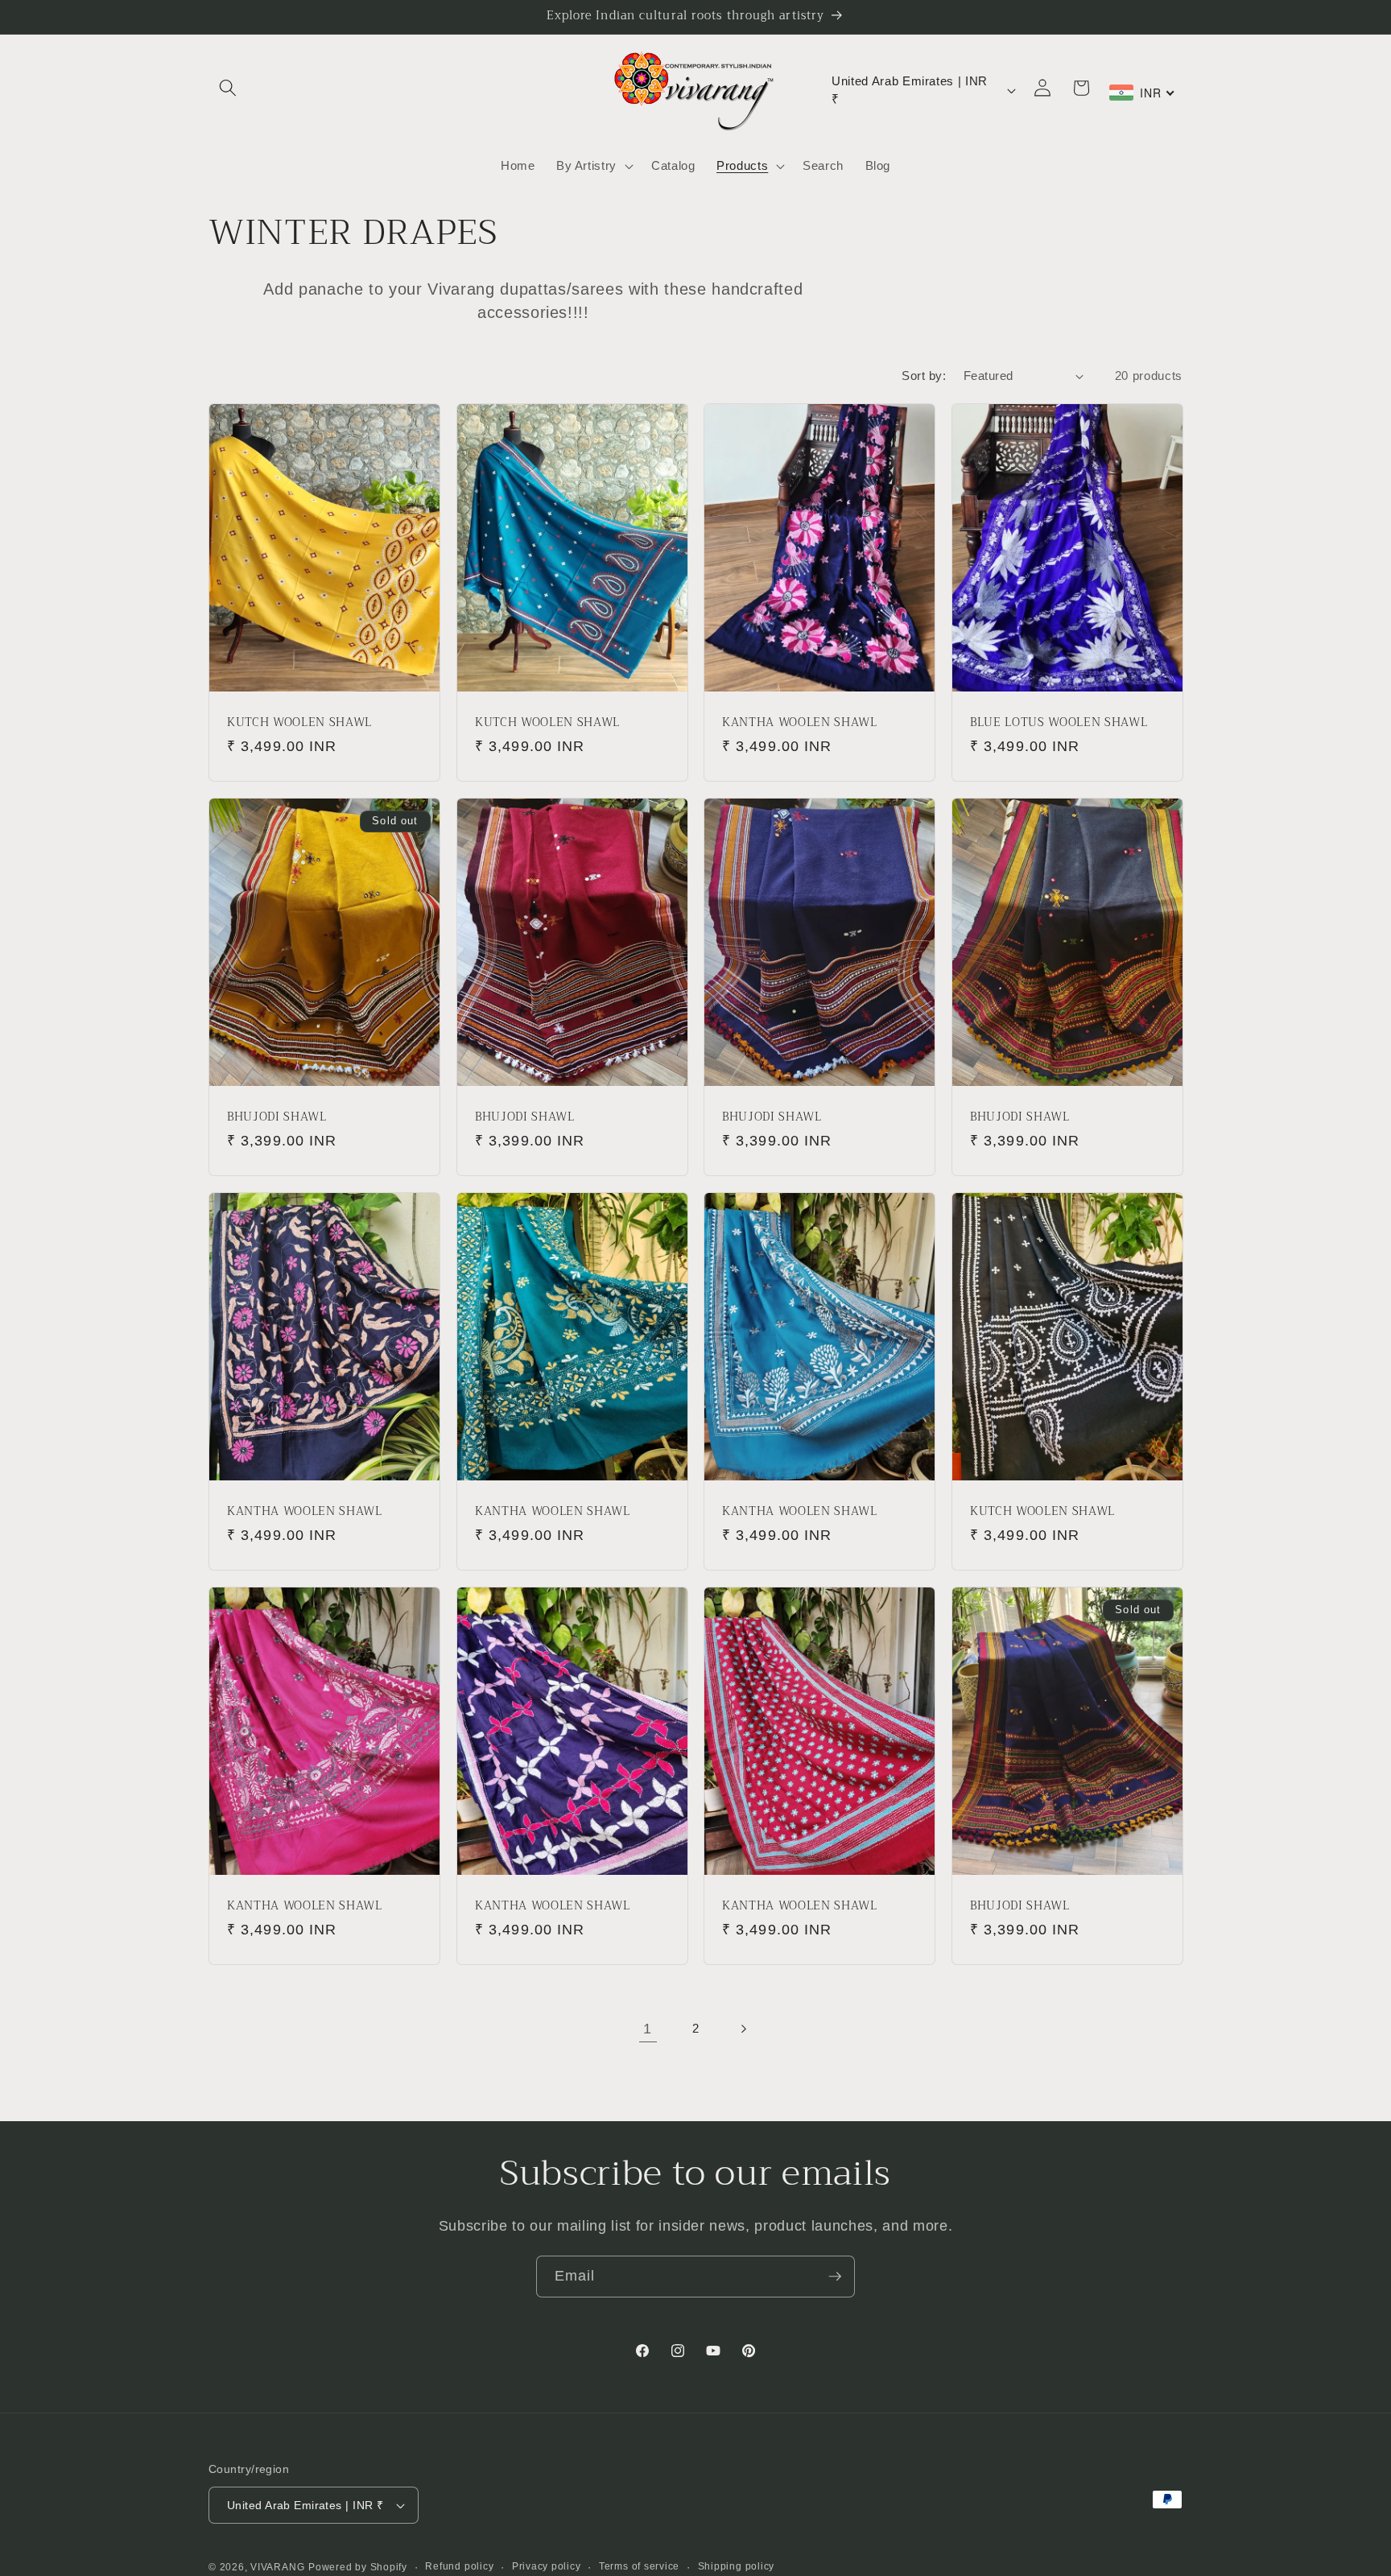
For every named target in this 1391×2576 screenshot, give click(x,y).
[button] (228, 88)
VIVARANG (277, 2567)
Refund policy (459, 2566)
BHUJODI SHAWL (277, 1118)
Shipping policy (737, 2566)
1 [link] (648, 2029)
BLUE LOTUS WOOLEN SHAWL (1059, 723)
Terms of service (639, 2566)
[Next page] (743, 2029)
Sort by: (924, 376)
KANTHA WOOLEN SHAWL (800, 723)
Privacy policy (547, 2566)
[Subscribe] (835, 2277)
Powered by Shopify (358, 2567)
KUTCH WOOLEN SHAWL (299, 723)
